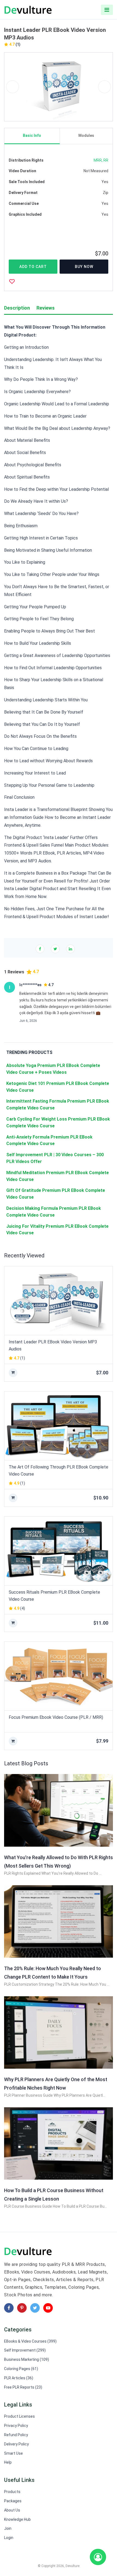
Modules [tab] (86, 135)
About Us (12, 2510)
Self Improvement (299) (25, 2350)
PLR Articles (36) (19, 2378)
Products (12, 2492)
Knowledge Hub (17, 2519)
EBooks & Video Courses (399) (30, 2341)
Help (8, 2462)
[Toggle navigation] (107, 10)
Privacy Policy (16, 2426)
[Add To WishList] (12, 281)
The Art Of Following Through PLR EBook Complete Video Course (59, 1471)
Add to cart (33, 267)
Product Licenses (19, 2416)
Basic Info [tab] (32, 135)
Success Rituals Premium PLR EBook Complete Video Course (54, 1596)
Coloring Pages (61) (21, 2369)
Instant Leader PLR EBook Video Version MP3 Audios (53, 1345)
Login (9, 2538)
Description (17, 308)
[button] (13, 87)
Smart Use (13, 2453)
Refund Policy (16, 2435)
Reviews (46, 308)
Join (8, 2528)
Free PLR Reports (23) (23, 2387)
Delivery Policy (16, 2444)
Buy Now (84, 267)
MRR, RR (101, 160)
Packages (13, 2501)
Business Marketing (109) (27, 2359)
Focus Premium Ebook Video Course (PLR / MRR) (56, 1717)
